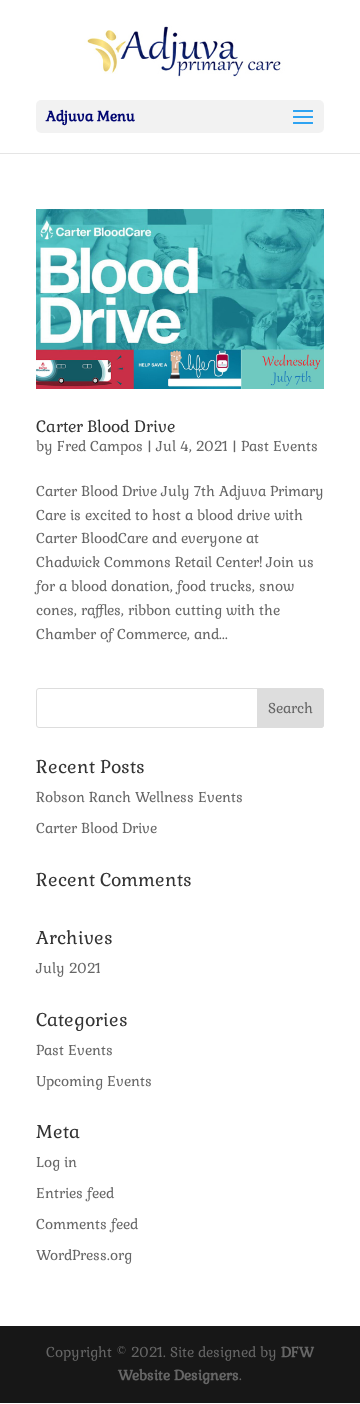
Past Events (279, 446)
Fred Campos (100, 446)
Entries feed (75, 1193)
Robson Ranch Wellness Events (139, 797)
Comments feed (87, 1224)
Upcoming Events (94, 1081)
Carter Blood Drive (105, 426)
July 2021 (68, 968)
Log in (56, 1162)
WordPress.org (84, 1255)
